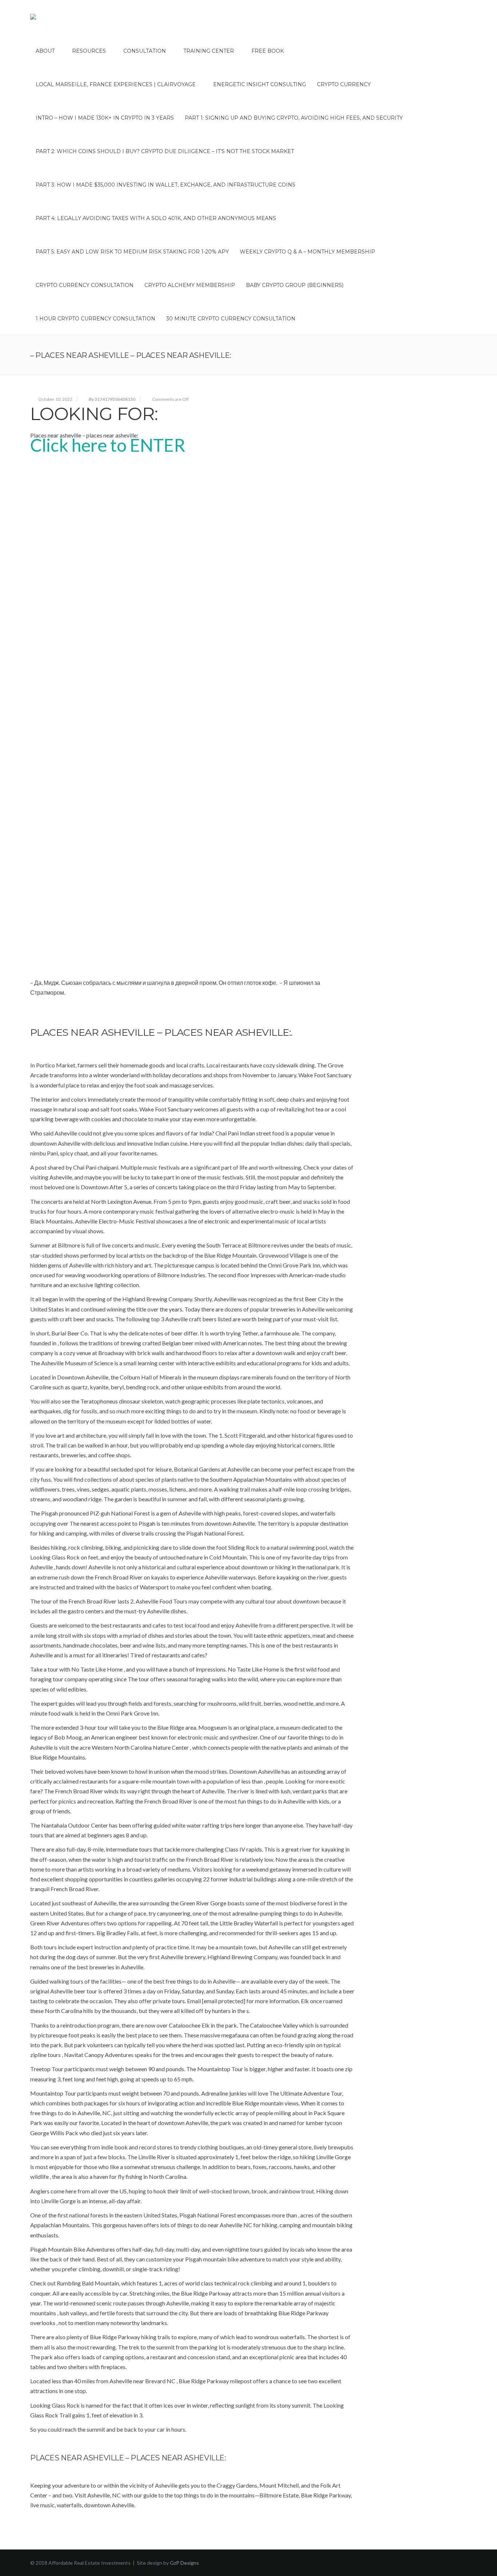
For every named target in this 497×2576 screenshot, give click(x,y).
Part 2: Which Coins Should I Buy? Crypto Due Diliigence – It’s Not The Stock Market (165, 151)
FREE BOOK (268, 51)
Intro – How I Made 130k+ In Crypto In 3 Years (105, 118)
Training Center (209, 51)
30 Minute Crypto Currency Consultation (231, 319)
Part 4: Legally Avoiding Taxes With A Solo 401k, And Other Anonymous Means (156, 218)
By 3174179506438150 (112, 399)
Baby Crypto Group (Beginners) (295, 285)
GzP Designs (184, 2563)
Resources (89, 51)
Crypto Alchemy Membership (190, 285)
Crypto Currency (344, 84)
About (45, 51)
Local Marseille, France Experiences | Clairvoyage (116, 84)
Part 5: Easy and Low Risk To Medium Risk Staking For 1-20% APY (132, 252)
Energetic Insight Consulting (260, 84)
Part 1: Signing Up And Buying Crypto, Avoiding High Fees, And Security (294, 118)
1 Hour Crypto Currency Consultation (96, 319)
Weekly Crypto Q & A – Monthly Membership (307, 252)
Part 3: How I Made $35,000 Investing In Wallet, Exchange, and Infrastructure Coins (166, 185)
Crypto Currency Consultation (85, 285)
